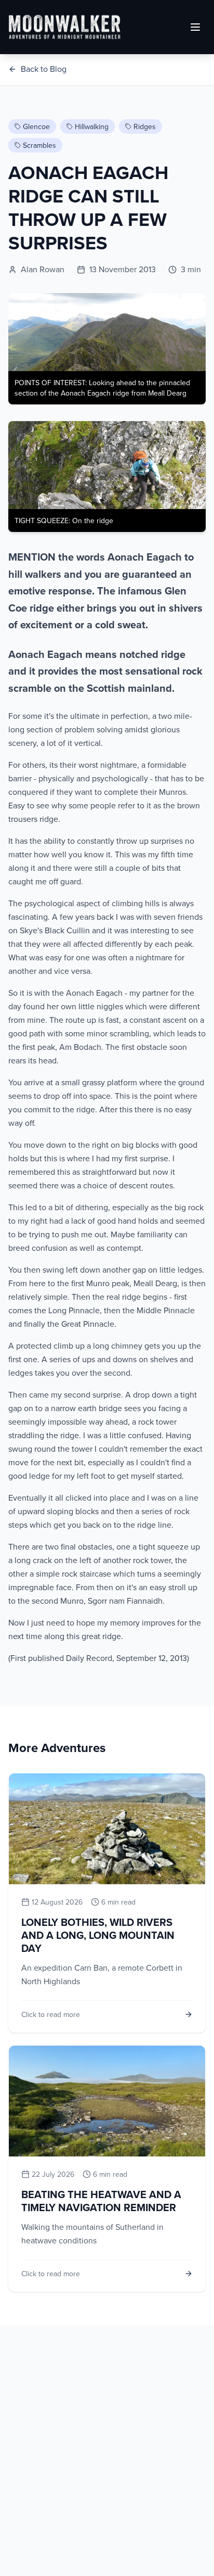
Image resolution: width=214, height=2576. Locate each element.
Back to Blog (44, 69)
